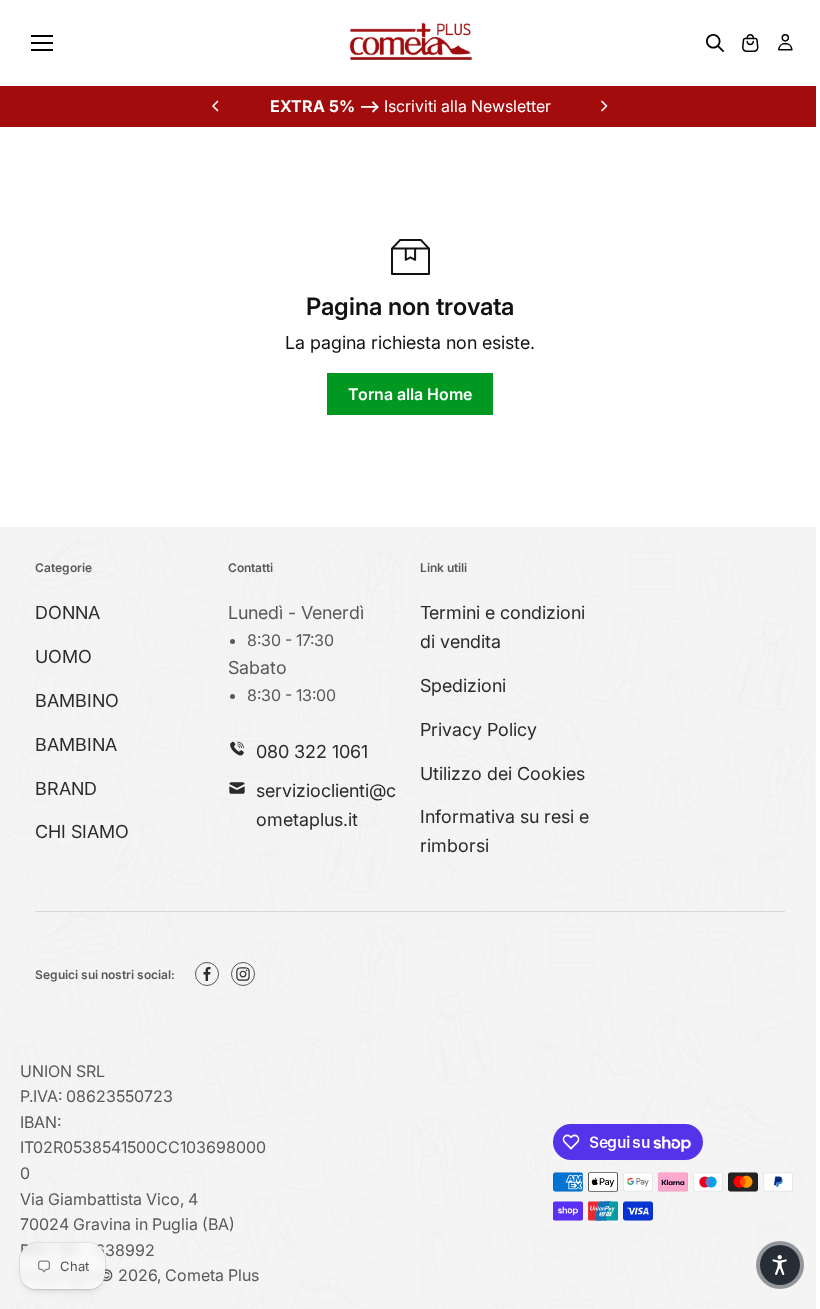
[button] (780, 1265)
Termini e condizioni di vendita (502, 627)
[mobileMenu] (42, 43)
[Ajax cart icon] (750, 43)
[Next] (603, 106)
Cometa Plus (212, 1275)
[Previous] (217, 106)
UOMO (63, 656)
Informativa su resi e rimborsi (504, 831)
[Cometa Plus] (410, 43)
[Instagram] (243, 974)
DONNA (67, 612)
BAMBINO (77, 700)
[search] (715, 43)
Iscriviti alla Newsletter (410, 106)
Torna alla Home (410, 394)
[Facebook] (207, 974)
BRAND (66, 788)
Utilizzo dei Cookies (502, 773)
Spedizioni (463, 685)
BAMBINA (76, 744)
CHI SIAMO (82, 831)
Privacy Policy (478, 729)
